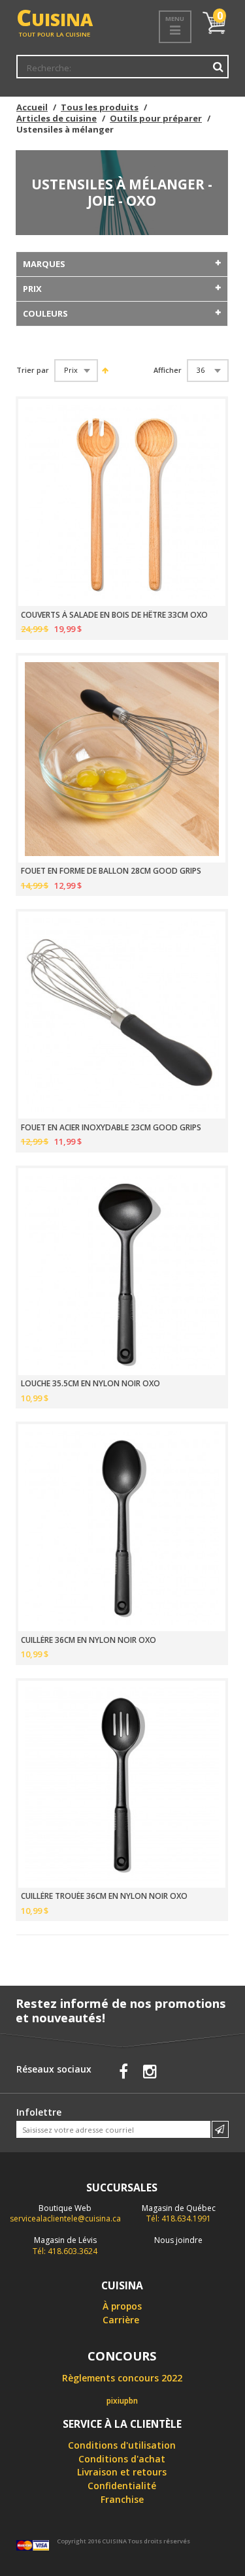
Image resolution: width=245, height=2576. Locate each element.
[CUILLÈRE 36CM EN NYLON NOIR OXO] (122, 1528)
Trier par (33, 370)
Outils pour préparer (156, 118)
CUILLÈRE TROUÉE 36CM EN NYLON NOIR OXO (104, 1896)
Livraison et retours (122, 2472)
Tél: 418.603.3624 (65, 2246)
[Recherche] (218, 67)
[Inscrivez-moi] (220, 2129)
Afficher (168, 370)
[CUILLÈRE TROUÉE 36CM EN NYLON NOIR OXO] (122, 1784)
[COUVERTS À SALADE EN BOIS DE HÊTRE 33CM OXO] (122, 502)
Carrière (121, 2320)
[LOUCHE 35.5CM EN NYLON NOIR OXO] (122, 1272)
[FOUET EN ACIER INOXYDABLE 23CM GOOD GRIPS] (122, 1015)
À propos (122, 2306)
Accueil (32, 107)
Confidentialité (122, 2486)
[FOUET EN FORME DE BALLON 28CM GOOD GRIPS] (122, 759)
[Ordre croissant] (104, 370)
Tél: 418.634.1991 (179, 2214)
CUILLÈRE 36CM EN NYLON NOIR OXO (89, 1640)
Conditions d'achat (122, 2459)
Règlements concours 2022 (122, 2378)
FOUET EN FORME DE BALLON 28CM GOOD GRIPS (111, 871)
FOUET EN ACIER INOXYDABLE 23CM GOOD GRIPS (111, 1128)
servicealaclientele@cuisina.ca (65, 2218)
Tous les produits (100, 107)
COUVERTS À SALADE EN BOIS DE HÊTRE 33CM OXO (114, 615)
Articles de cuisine (57, 118)
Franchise (122, 2499)
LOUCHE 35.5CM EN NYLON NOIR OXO (90, 1384)
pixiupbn (122, 2401)
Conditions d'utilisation (122, 2445)
